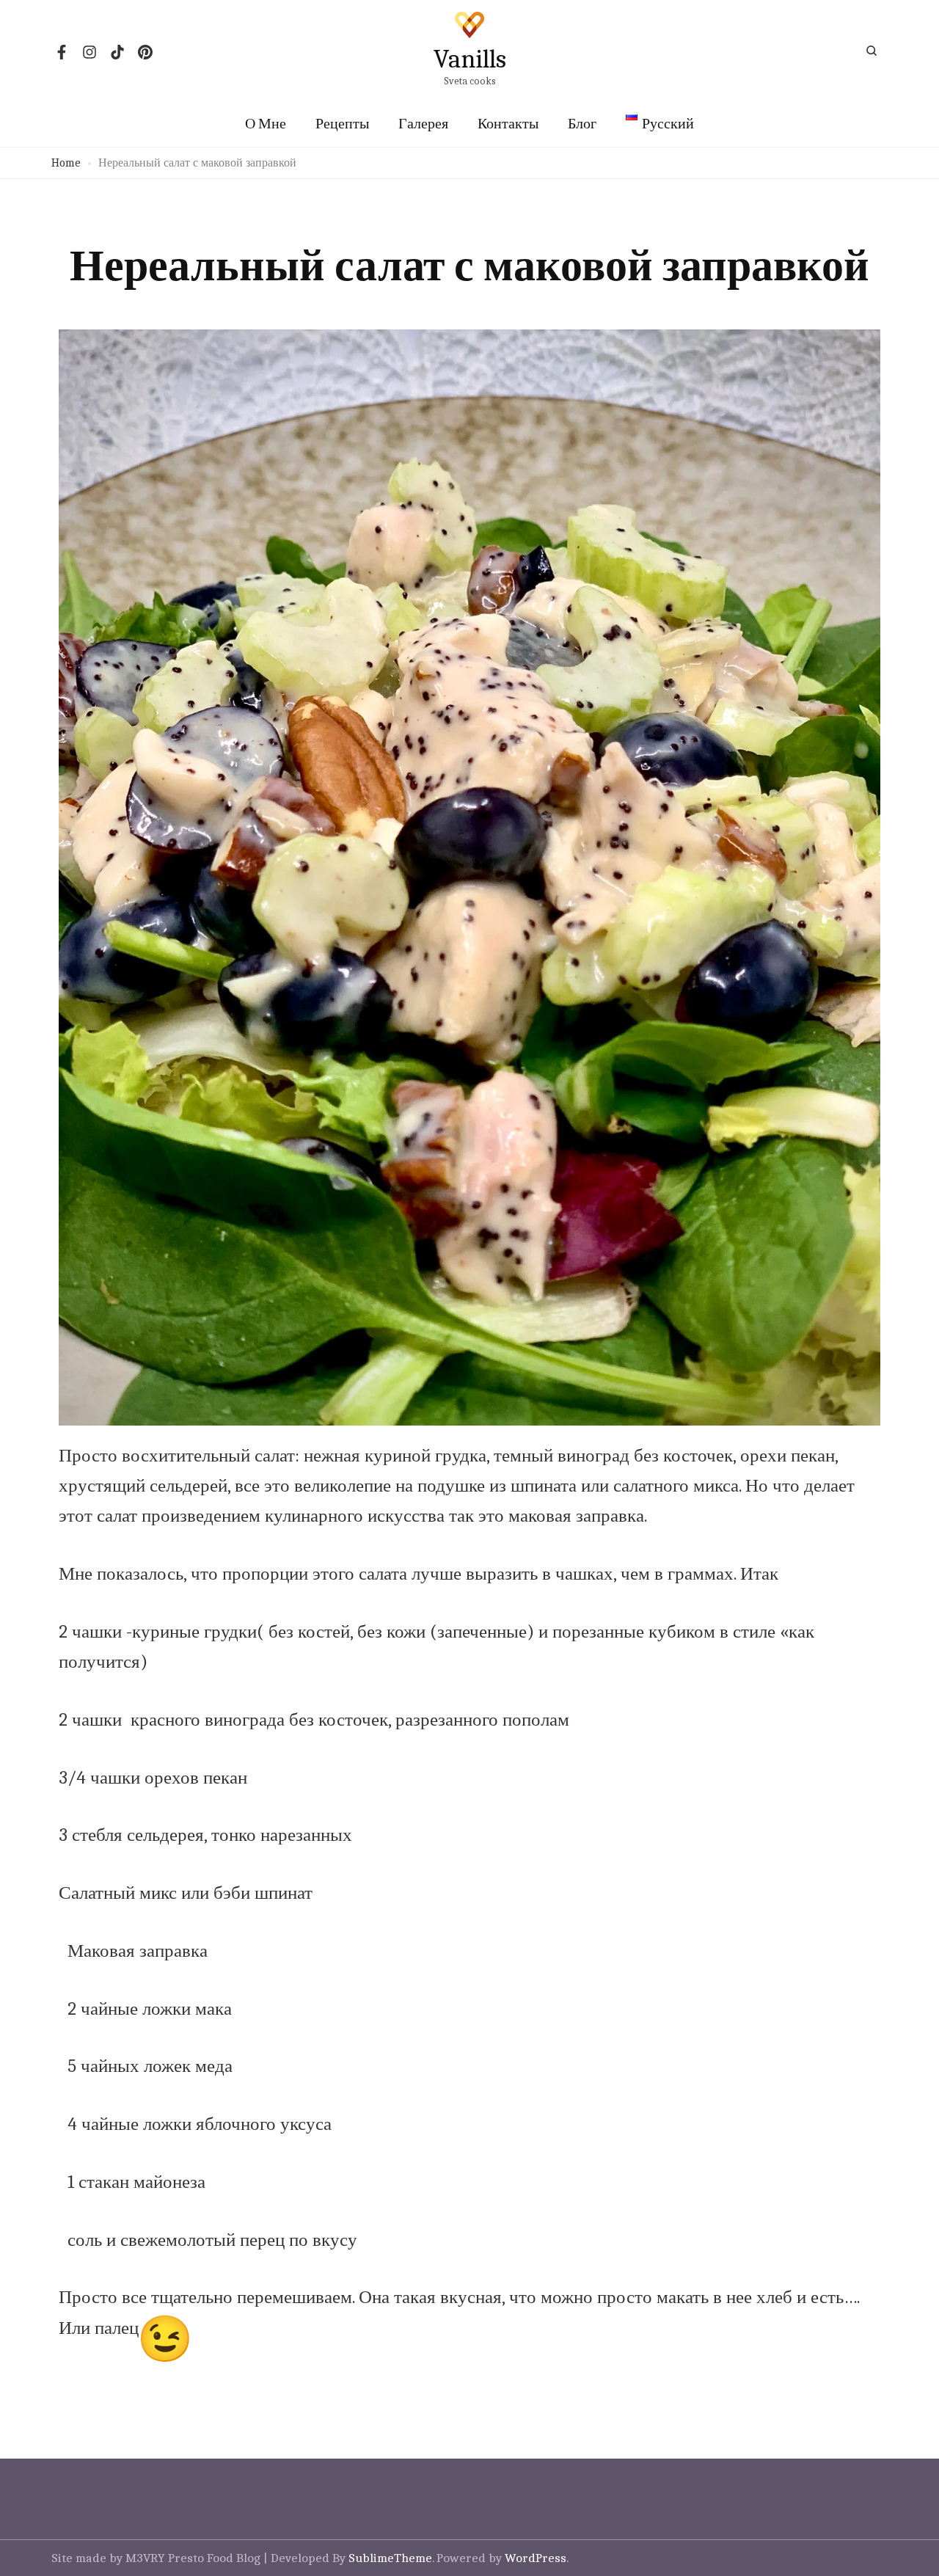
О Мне (266, 124)
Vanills (470, 59)
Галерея (423, 124)
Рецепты (342, 124)
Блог (582, 124)
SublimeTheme (390, 2558)
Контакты (508, 124)
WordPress (536, 2558)
